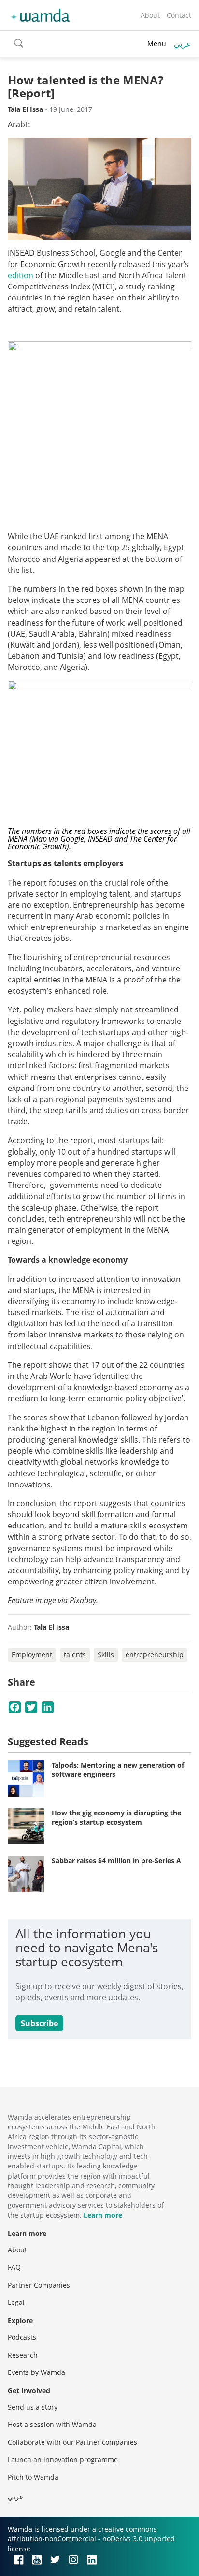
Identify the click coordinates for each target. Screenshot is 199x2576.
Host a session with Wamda (52, 2424)
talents (75, 1655)
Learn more (103, 2215)
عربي (183, 44)
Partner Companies (39, 2285)
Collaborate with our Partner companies (72, 2442)
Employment (32, 1655)
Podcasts (22, 2337)
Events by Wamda (36, 2372)
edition (21, 275)
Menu (157, 44)
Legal (16, 2302)
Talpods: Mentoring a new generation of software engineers (118, 1770)
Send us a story (33, 2407)
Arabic (19, 124)
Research (23, 2355)
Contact (179, 15)
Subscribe (39, 2023)
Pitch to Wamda (33, 2477)
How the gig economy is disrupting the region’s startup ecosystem (116, 1818)
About (150, 15)
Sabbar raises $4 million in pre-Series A (116, 1860)
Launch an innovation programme (63, 2460)
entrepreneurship (155, 1655)
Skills (106, 1655)
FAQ (14, 2267)
